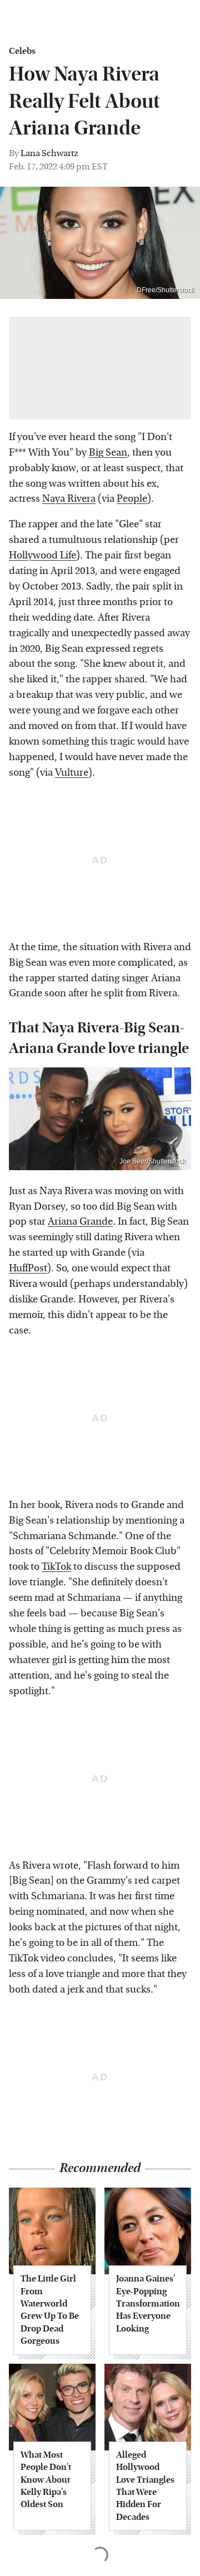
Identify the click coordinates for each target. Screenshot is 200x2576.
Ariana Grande (80, 1222)
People (132, 499)
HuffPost (28, 1268)
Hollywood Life (42, 555)
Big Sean (108, 453)
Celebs (22, 51)
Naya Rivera (69, 499)
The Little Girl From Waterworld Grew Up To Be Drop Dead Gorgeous (50, 2310)
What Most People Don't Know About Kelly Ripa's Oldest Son (46, 2480)
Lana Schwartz (49, 153)
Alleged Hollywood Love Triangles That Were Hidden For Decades (145, 2486)
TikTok (56, 1567)
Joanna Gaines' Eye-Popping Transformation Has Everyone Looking (148, 2303)
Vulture (72, 773)
